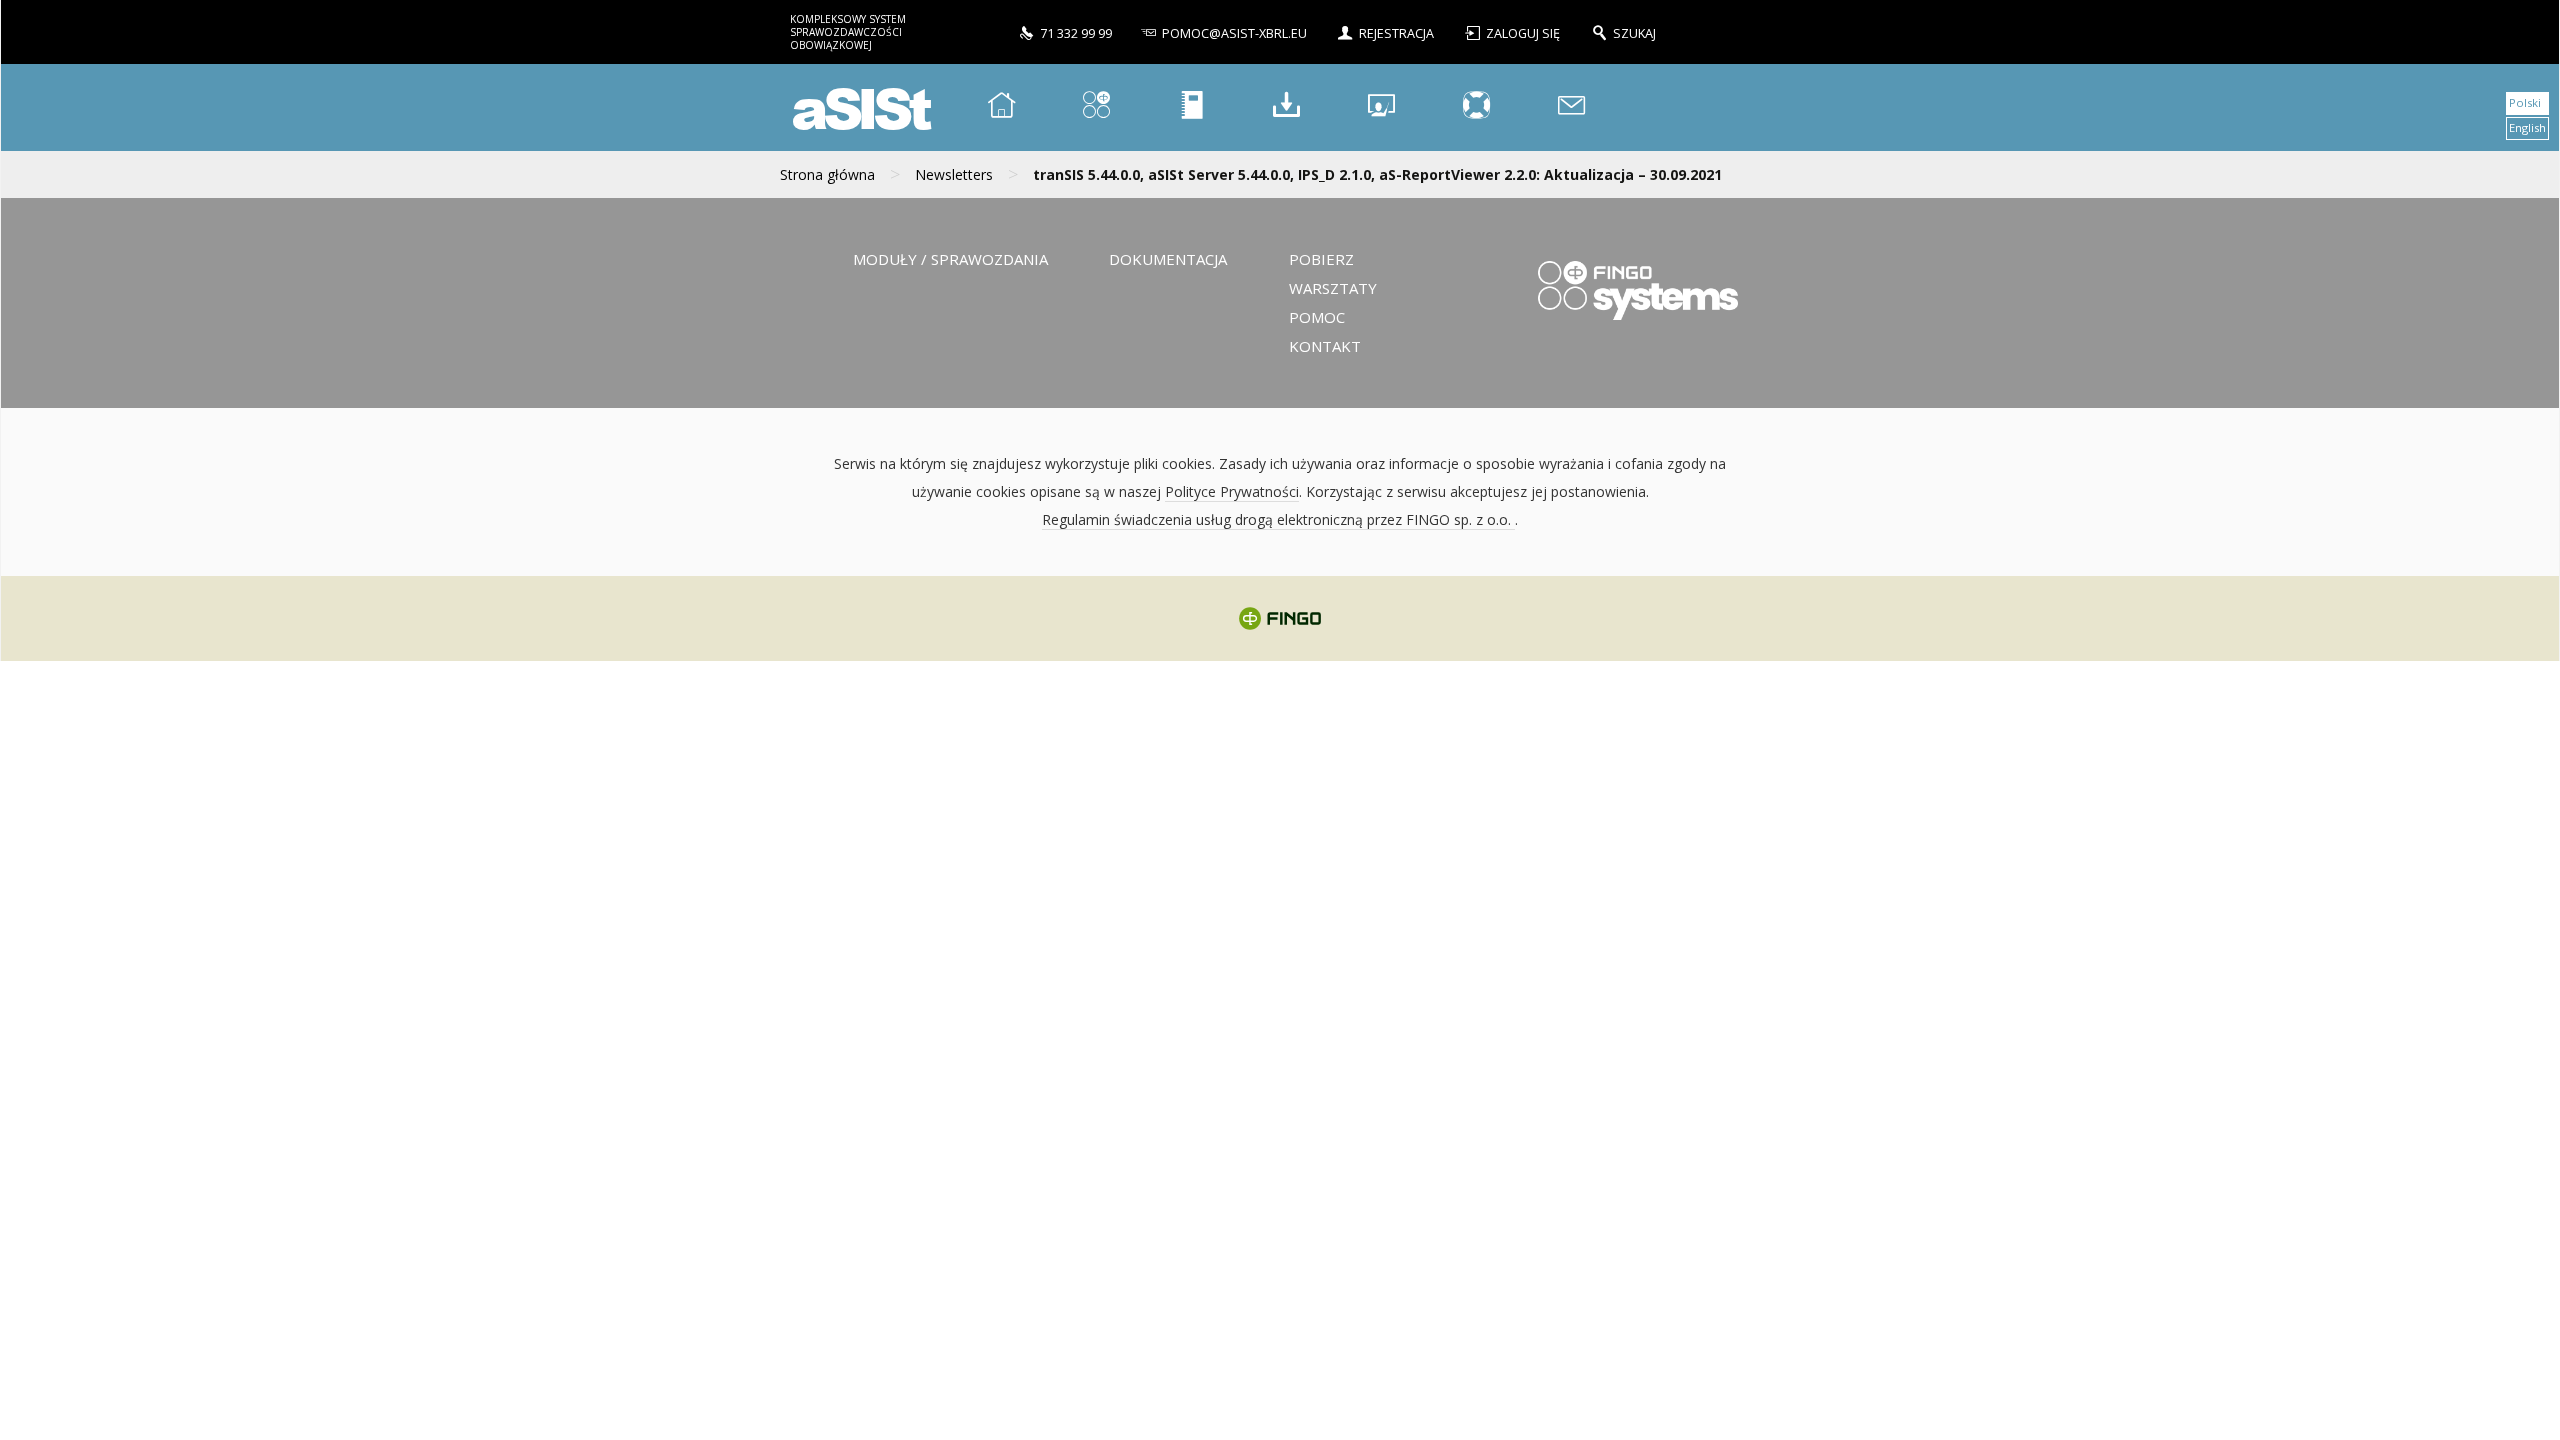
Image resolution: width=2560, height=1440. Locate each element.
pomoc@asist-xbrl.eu (1234, 33)
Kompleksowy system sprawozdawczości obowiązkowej (848, 32)
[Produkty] (1097, 107)
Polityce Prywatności (1232, 491)
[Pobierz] (1287, 107)
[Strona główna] (1002, 107)
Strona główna (827, 174)
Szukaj (1634, 33)
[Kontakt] (1572, 107)
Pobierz (1321, 259)
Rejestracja (1396, 33)
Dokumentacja (1168, 259)
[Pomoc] (1477, 107)
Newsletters (954, 174)
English (2527, 127)
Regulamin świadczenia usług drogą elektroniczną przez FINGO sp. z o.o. (1278, 519)
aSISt (859, 107)
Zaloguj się (1524, 33)
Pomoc (1317, 317)
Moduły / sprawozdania (950, 259)
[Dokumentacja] (1192, 107)
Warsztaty (1333, 288)
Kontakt (1325, 346)
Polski (2525, 102)
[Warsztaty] (1382, 107)
